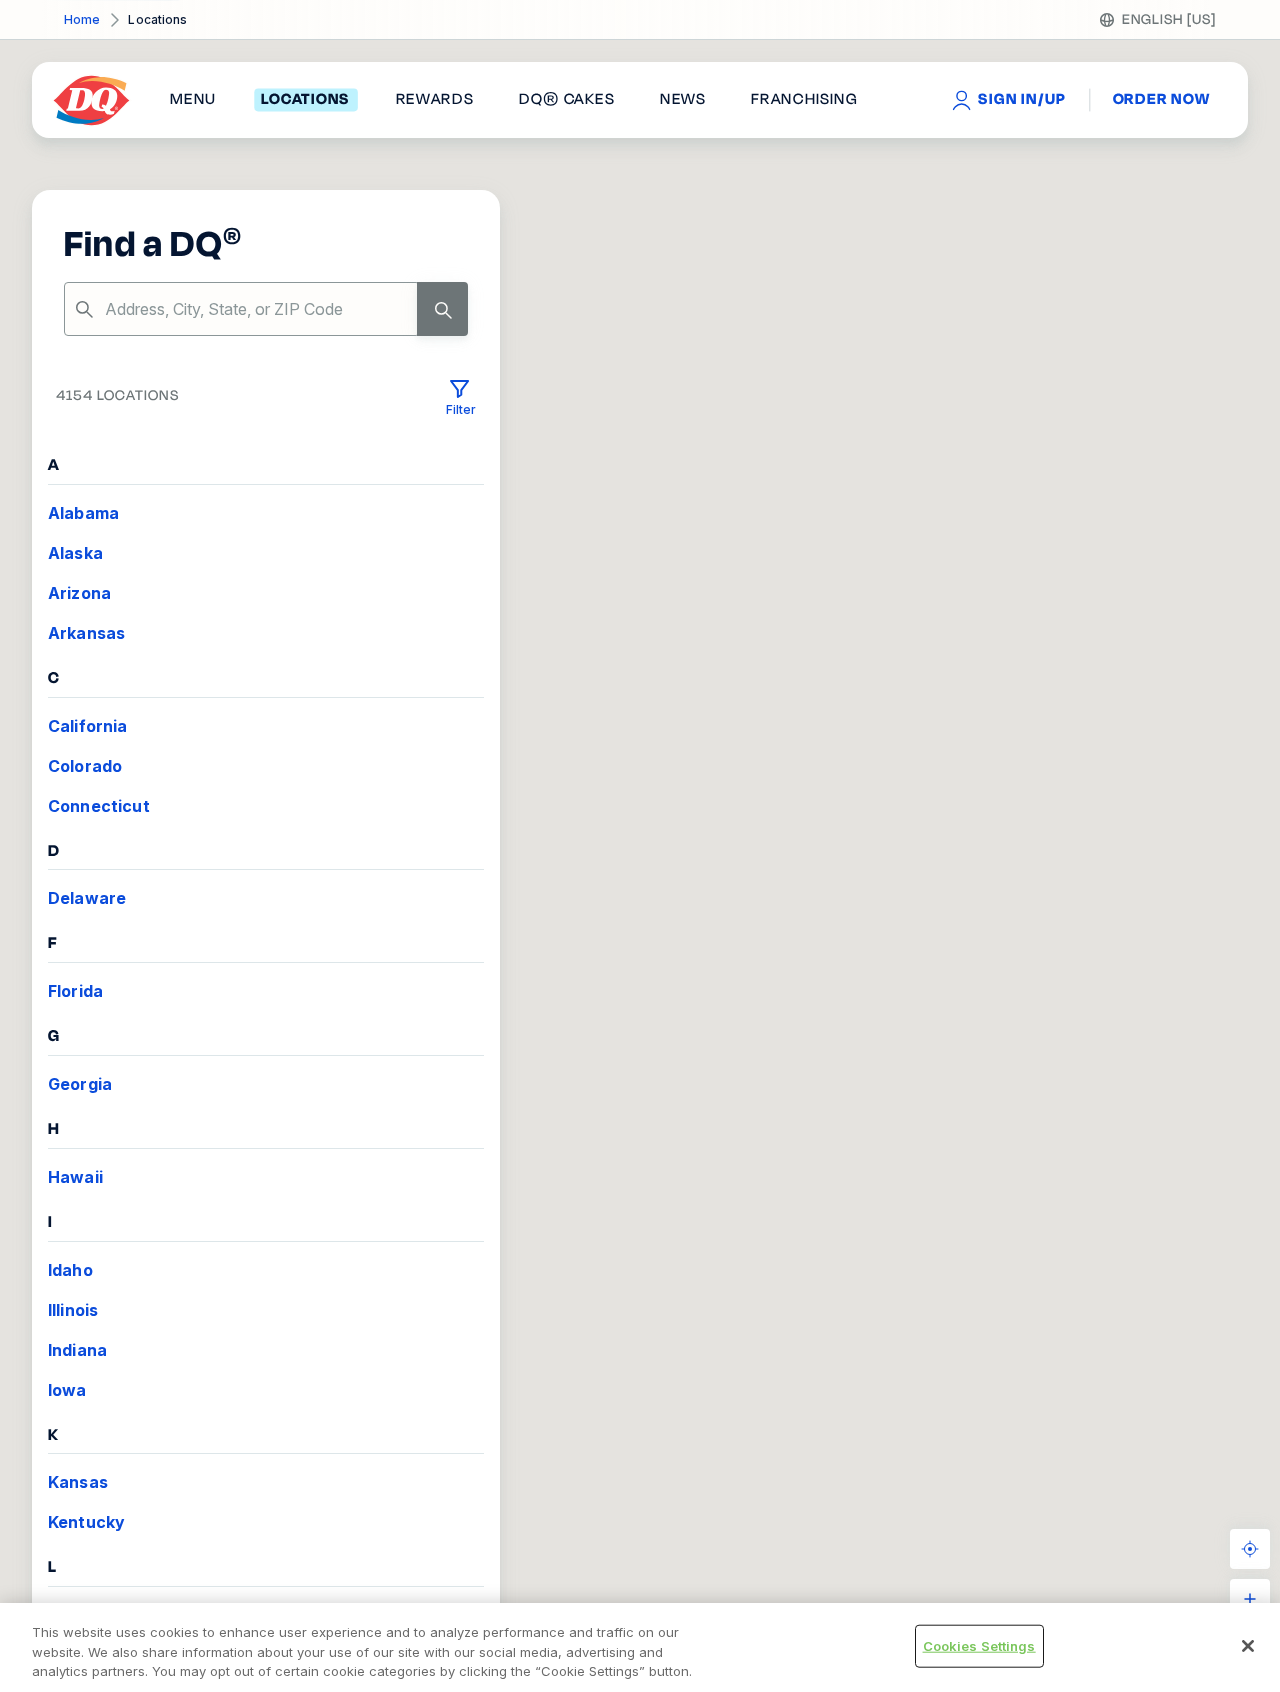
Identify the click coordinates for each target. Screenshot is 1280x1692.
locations (305, 100)
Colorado (85, 766)
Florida (75, 991)
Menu (193, 100)
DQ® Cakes (566, 100)
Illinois (73, 1310)
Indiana (77, 1350)
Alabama (83, 513)
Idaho (70, 1270)
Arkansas (86, 633)
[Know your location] (1250, 1549)
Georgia (80, 1084)
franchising (804, 100)
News (683, 100)
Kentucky (86, 1522)
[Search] (442, 309)
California (88, 726)
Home (82, 19)
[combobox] (266, 309)
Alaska (75, 553)
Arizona (79, 593)
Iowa (67, 1390)
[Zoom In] (1250, 1599)
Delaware (87, 898)
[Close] (1248, 1646)
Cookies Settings (979, 1645)
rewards (435, 100)
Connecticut (99, 806)
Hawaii (75, 1177)
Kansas (78, 1482)
